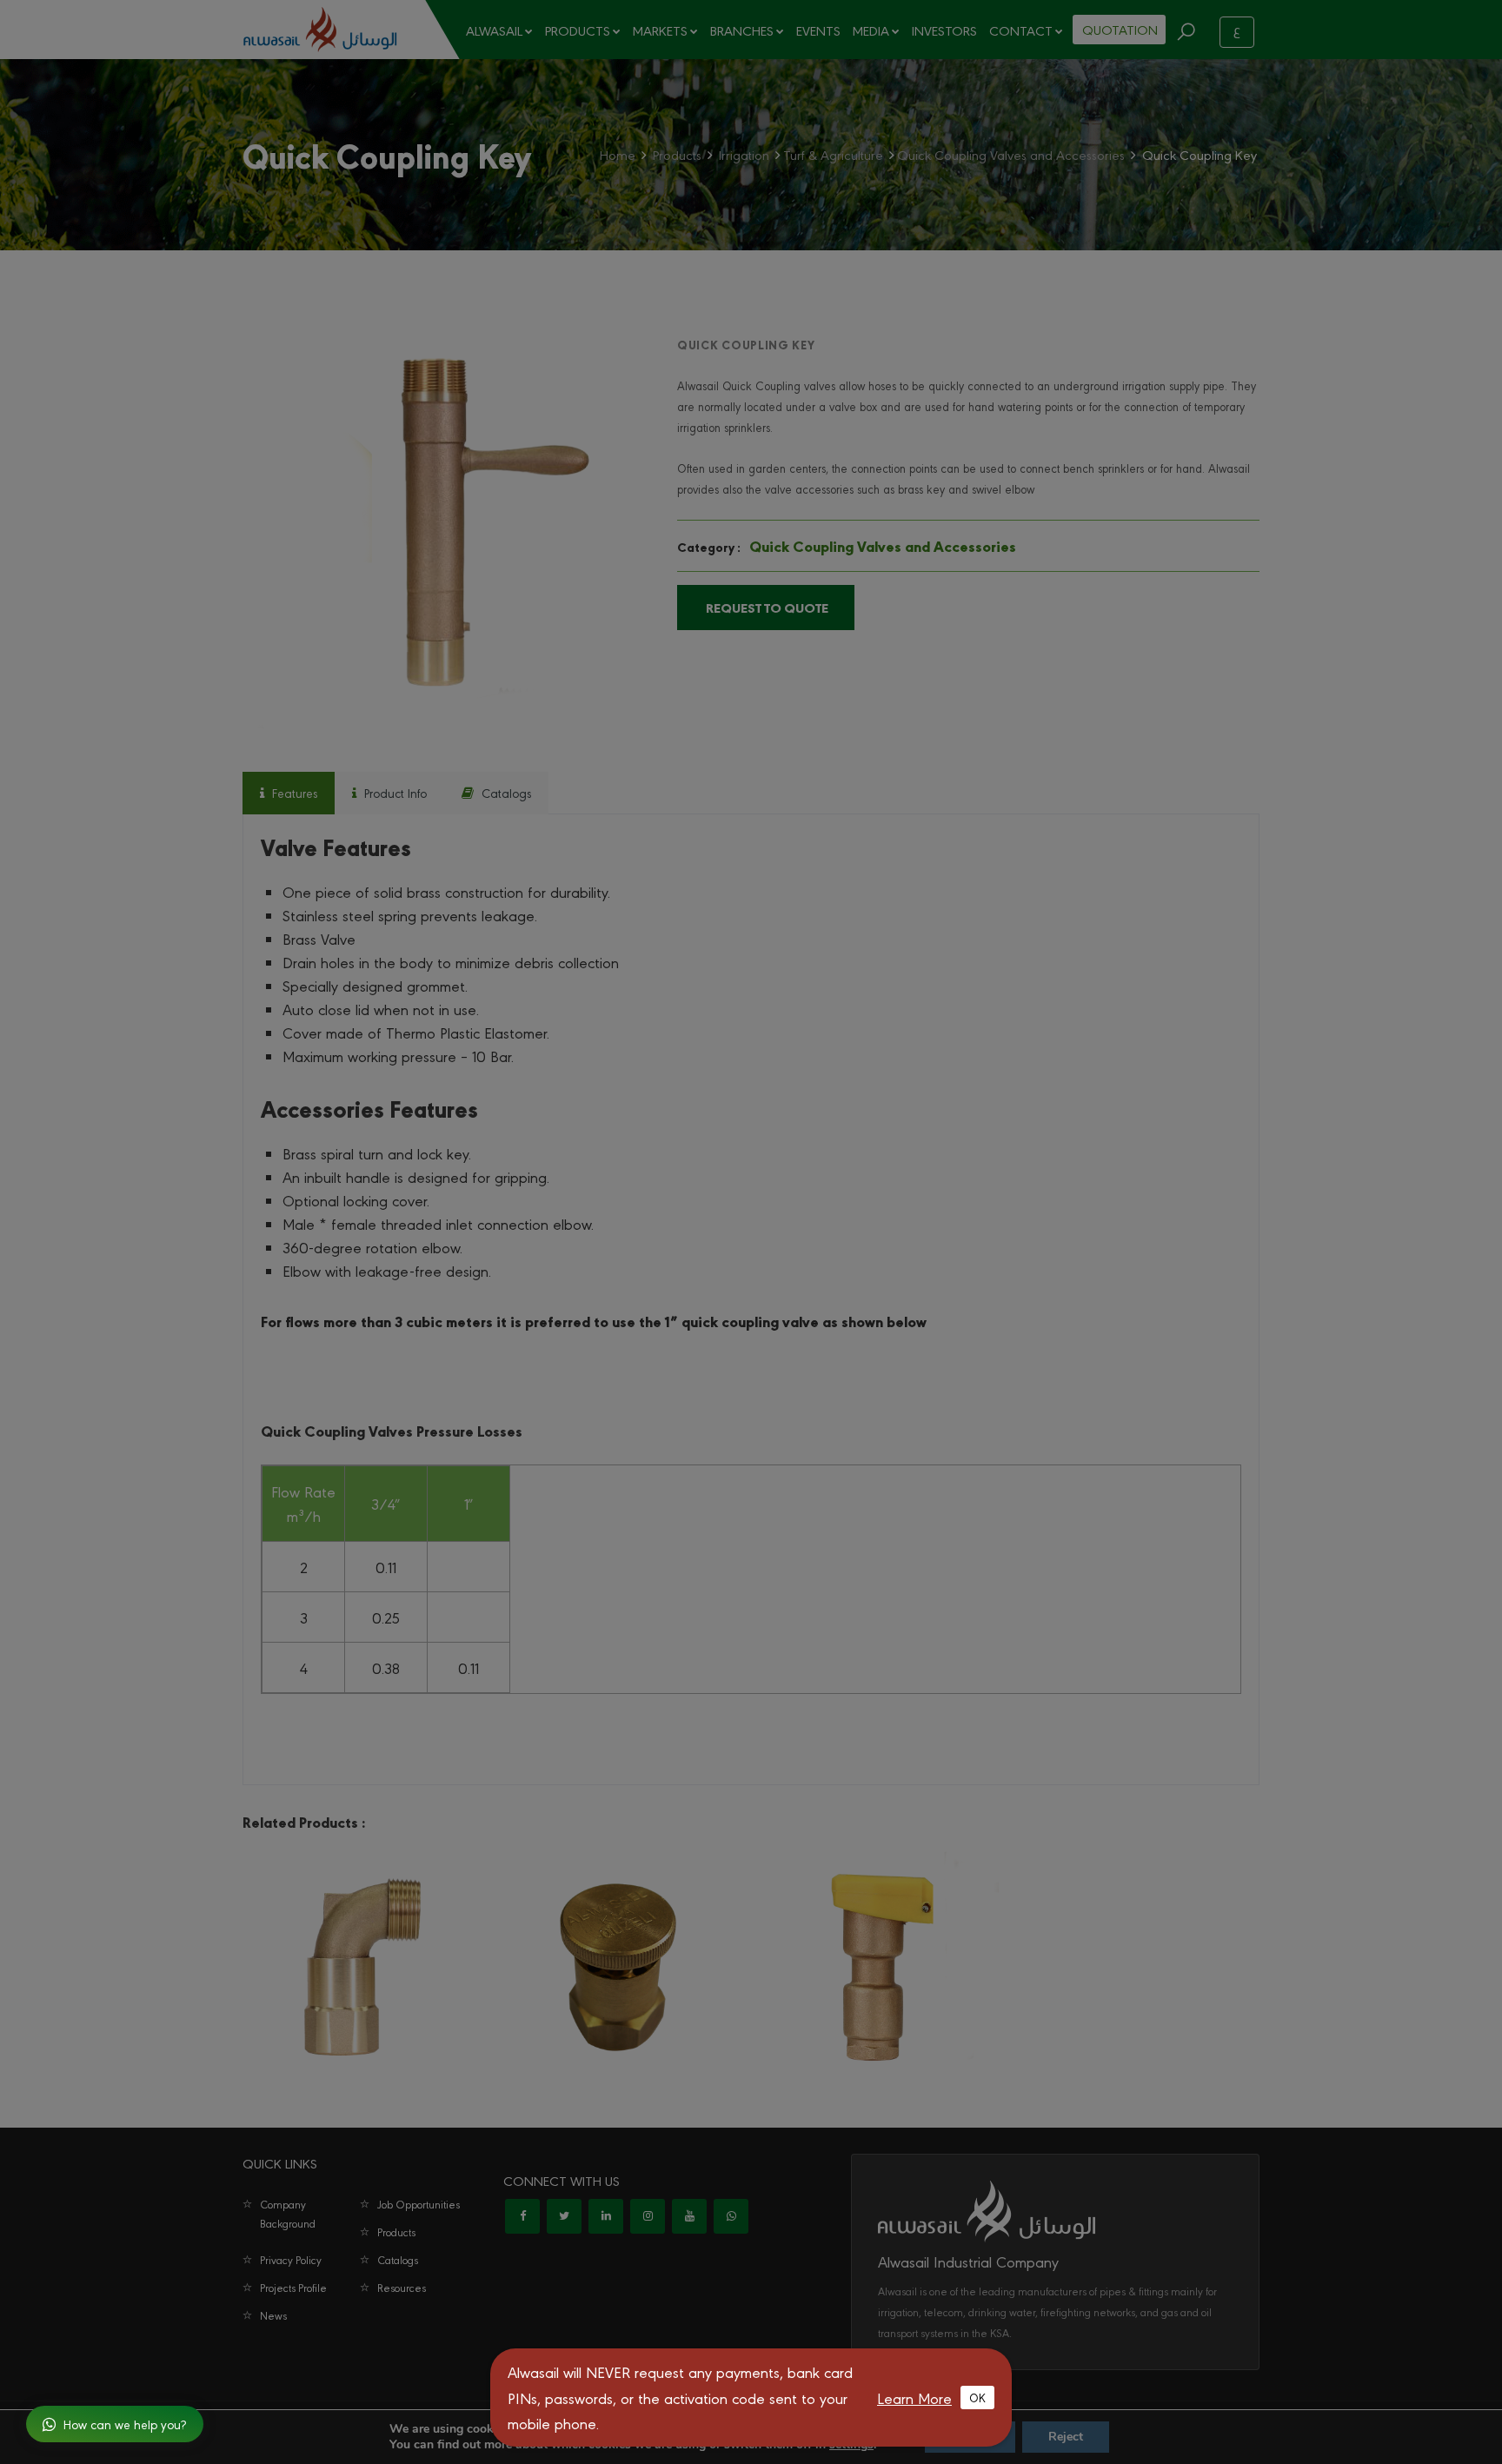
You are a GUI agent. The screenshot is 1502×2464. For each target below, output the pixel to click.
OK (977, 2397)
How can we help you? (125, 2424)
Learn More (914, 2398)
